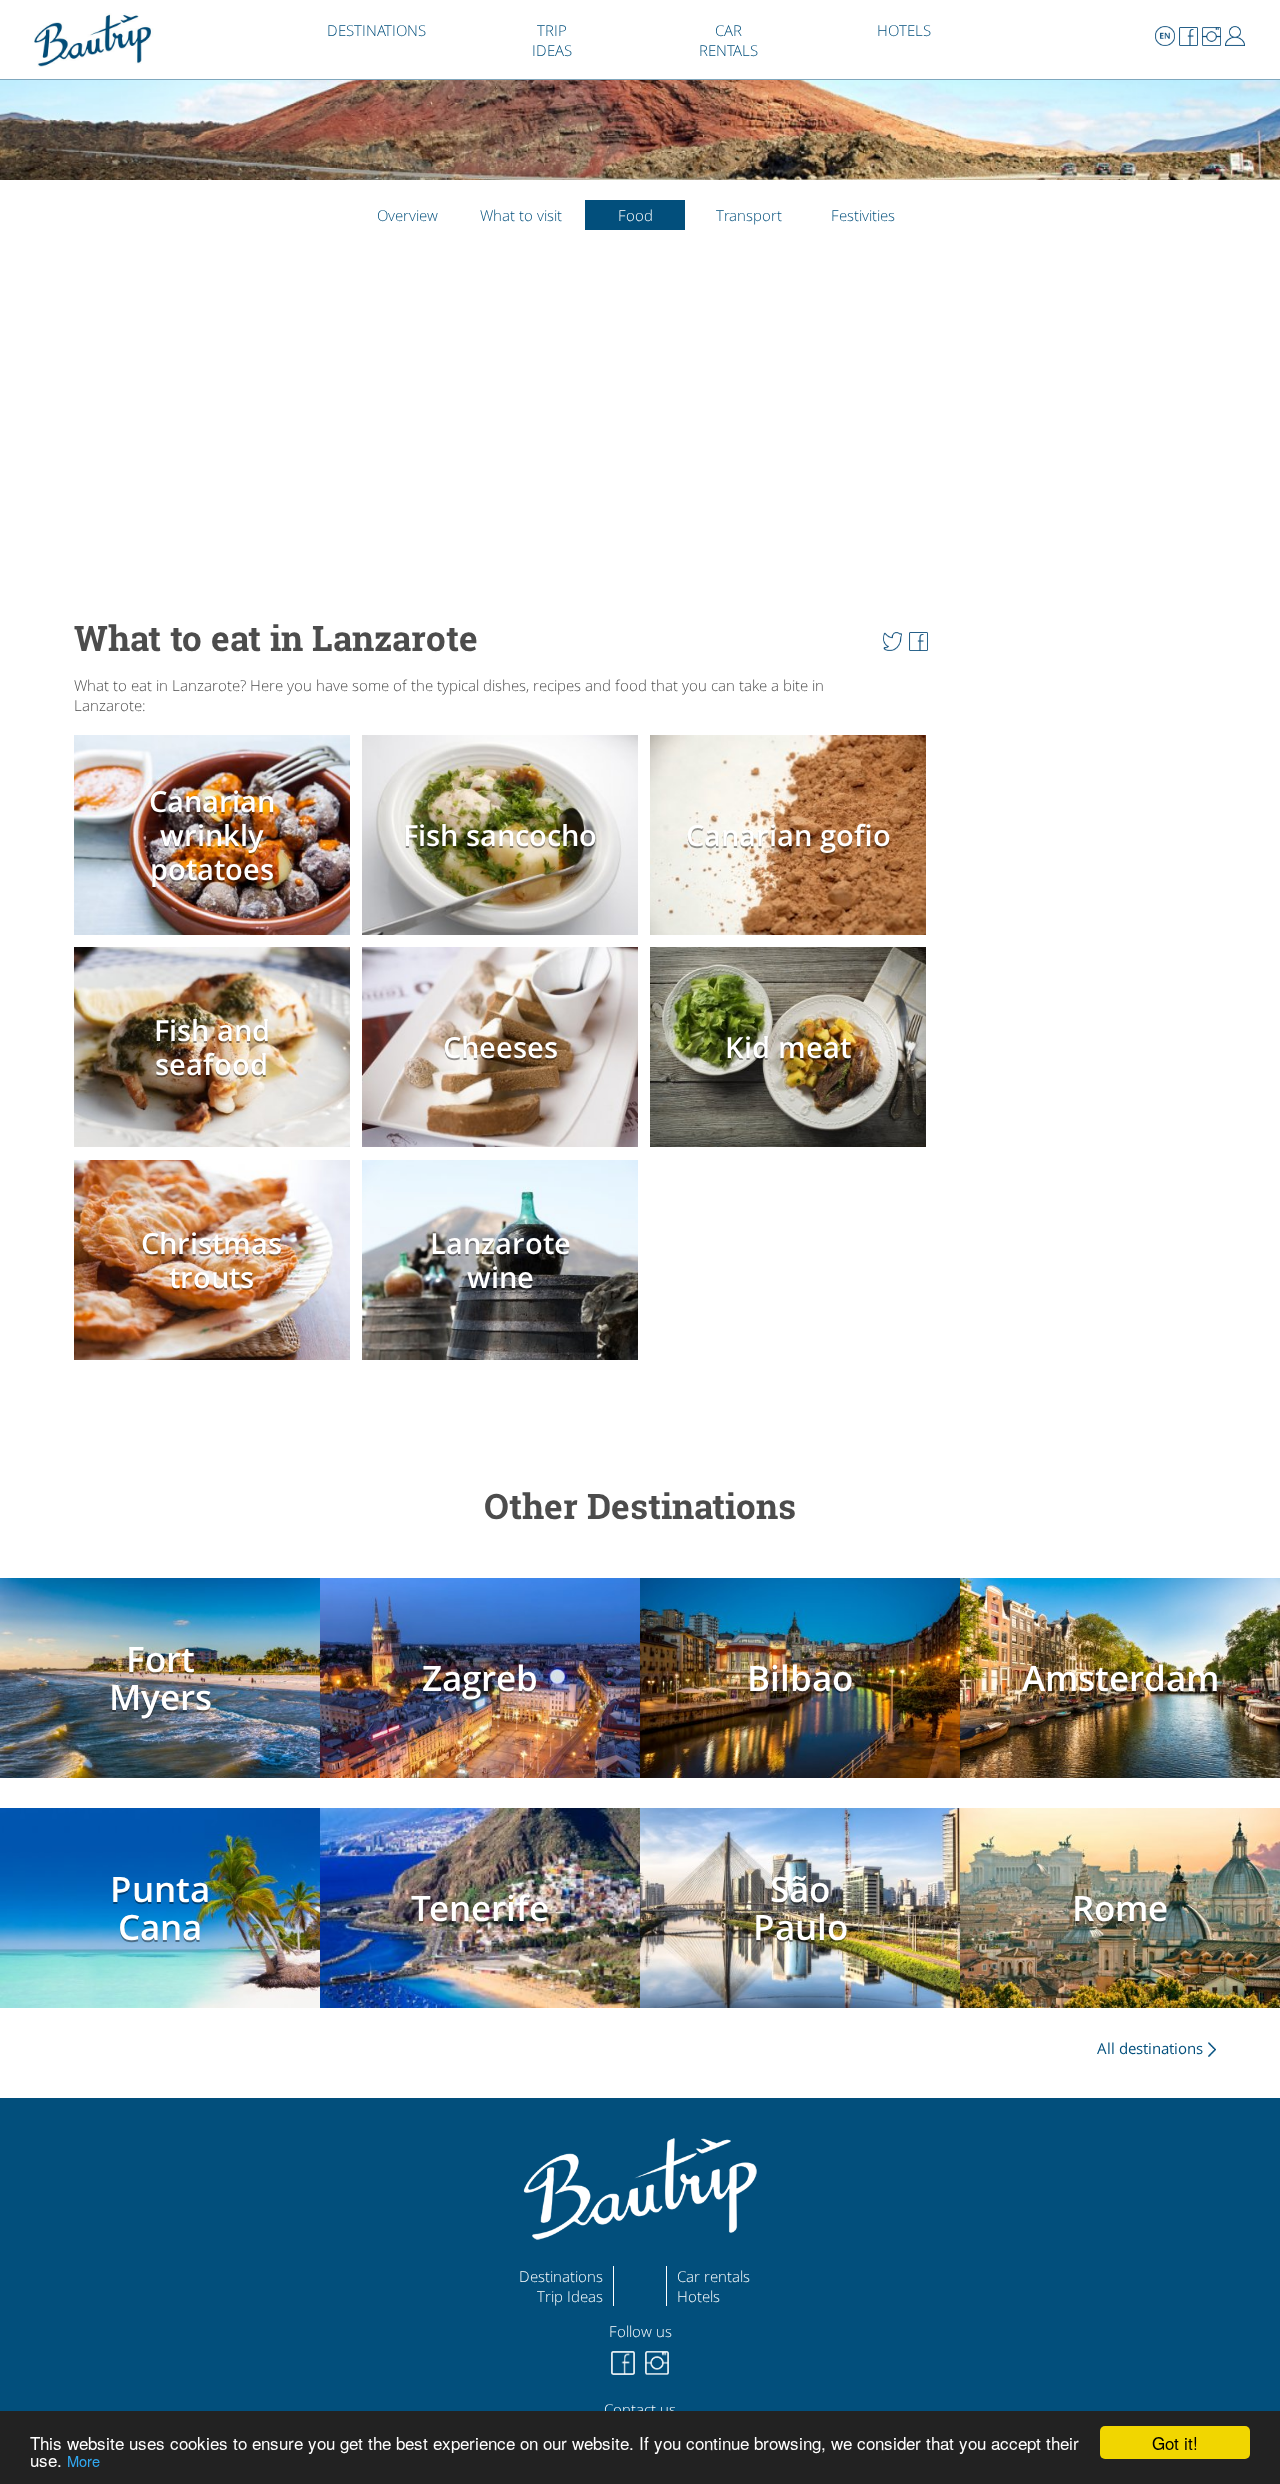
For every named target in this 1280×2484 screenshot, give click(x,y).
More (83, 2460)
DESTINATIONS (376, 30)
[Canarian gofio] (792, 937)
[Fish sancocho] (504, 937)
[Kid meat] (792, 1150)
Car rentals (713, 2276)
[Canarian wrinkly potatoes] (216, 937)
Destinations (561, 2276)
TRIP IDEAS (552, 40)
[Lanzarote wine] (504, 1363)
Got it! (1175, 2442)
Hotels (698, 2296)
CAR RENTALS (728, 40)
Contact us (640, 2409)
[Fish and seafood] (216, 1150)
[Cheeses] (504, 1150)
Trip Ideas (570, 2296)
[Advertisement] (506, 410)
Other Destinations (640, 1505)
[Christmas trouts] (216, 1363)
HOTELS (904, 30)
